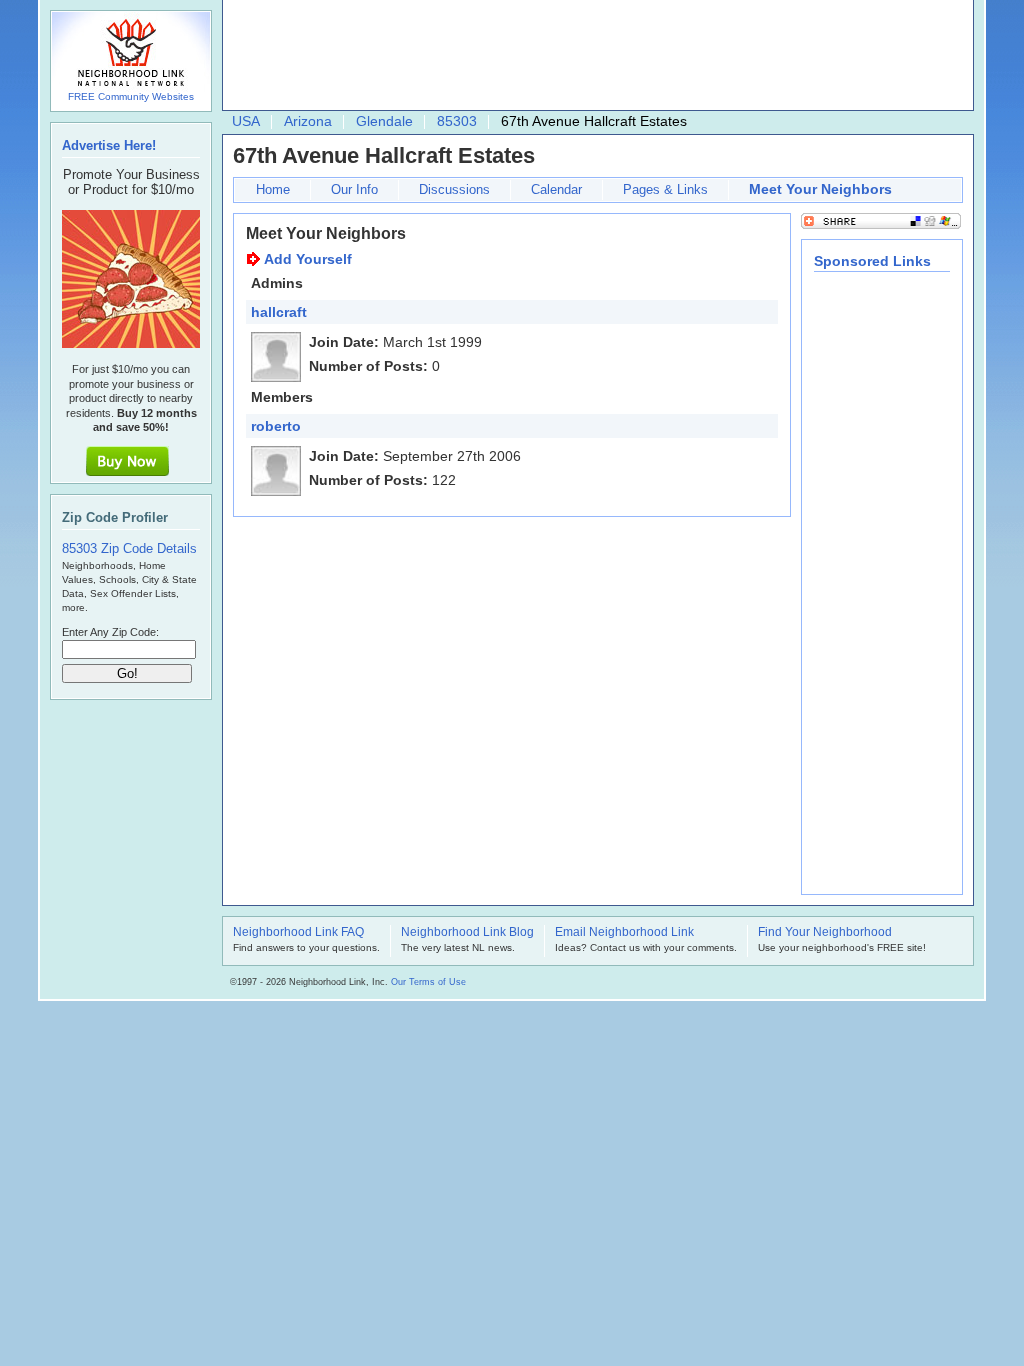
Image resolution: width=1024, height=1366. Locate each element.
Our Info (354, 189)
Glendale (384, 121)
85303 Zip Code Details (129, 548)
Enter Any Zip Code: (110, 632)
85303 (457, 121)
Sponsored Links (872, 261)
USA (246, 121)
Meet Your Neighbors (820, 189)
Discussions (454, 189)
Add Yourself (308, 259)
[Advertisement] (593, 56)
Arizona (308, 121)
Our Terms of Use (428, 982)
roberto (276, 426)
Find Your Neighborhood (825, 933)
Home (273, 189)
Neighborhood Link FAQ (298, 933)
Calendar (556, 189)
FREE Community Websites (131, 96)
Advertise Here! (109, 145)
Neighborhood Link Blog (467, 933)
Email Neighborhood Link (624, 933)
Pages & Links (665, 189)
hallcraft (279, 312)
